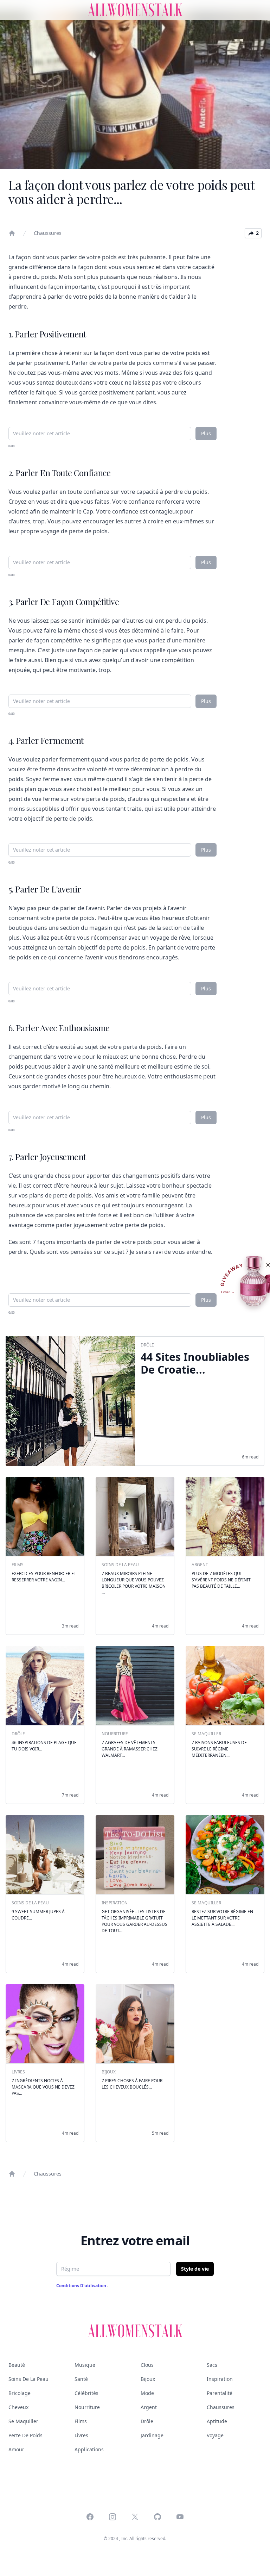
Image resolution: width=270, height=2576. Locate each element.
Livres (81, 2435)
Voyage (215, 2435)
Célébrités (86, 2393)
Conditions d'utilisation (82, 2286)
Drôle (147, 2421)
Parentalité (220, 2393)
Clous (147, 2365)
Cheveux (18, 2407)
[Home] (12, 233)
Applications (89, 2449)
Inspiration (220, 2379)
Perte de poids (25, 2435)
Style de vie (195, 2269)
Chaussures (48, 233)
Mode (147, 2393)
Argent (149, 2407)
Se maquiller (23, 2421)
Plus (206, 433)
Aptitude (217, 2421)
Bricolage (20, 2393)
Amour (16, 2449)
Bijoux (148, 2379)
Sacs (212, 2365)
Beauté (17, 2365)
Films (81, 2421)
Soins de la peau (28, 2379)
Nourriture (87, 2407)
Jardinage (152, 2435)
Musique (85, 2365)
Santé (81, 2379)
